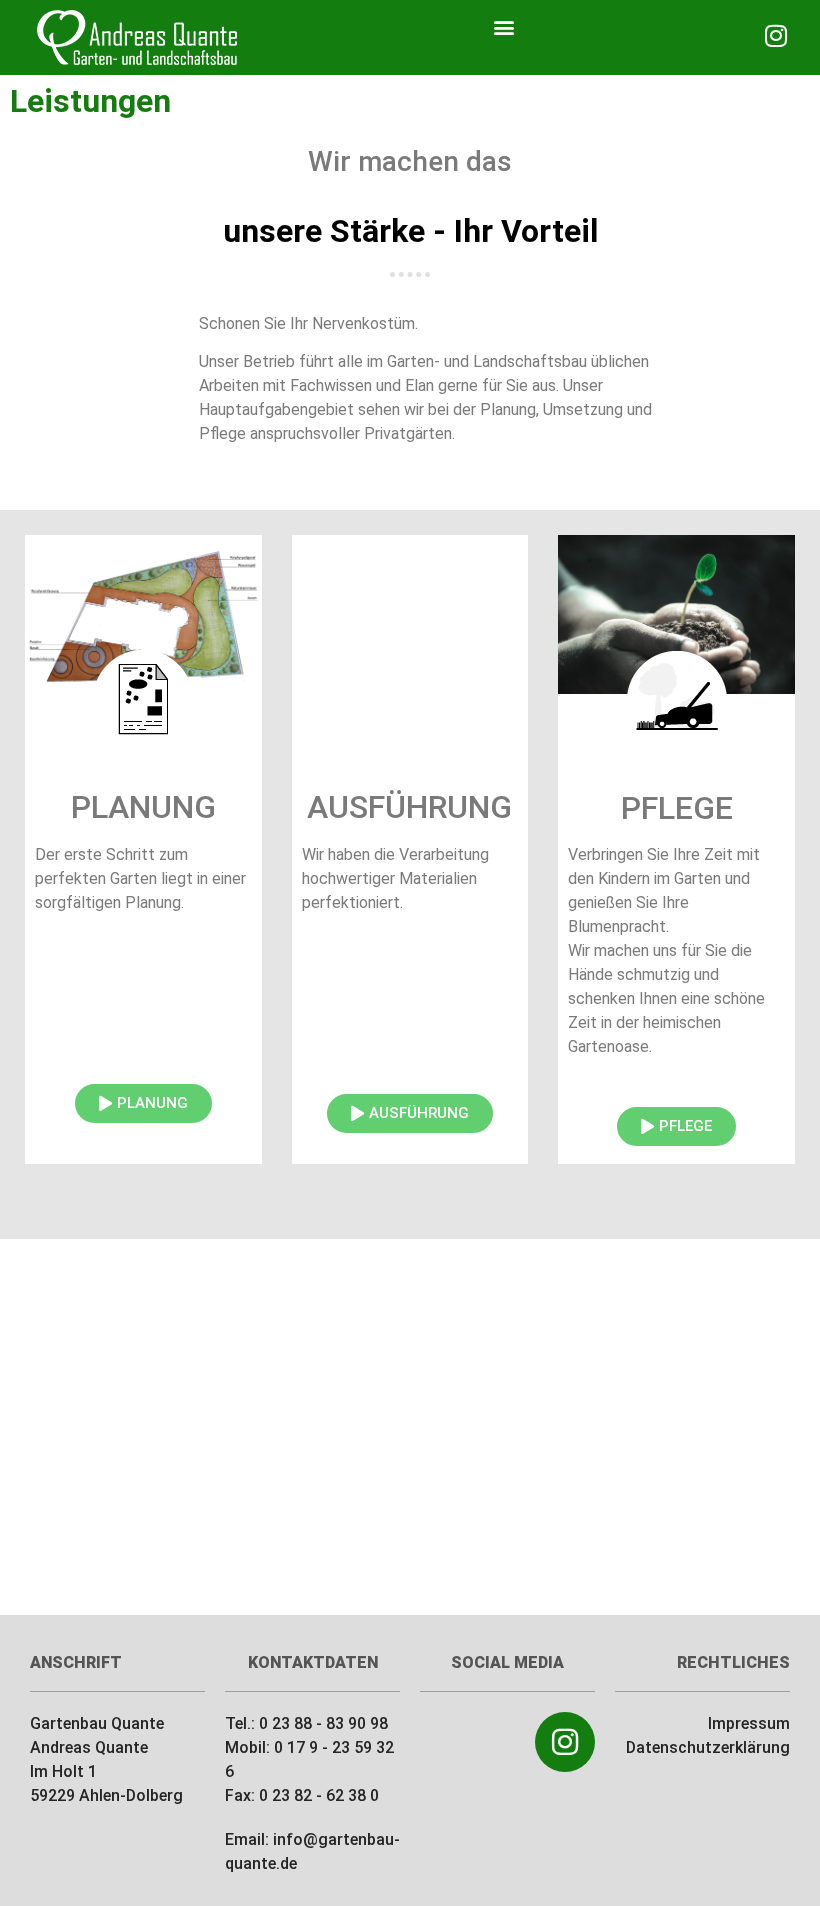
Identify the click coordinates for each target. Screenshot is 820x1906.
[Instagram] (776, 35)
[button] (504, 26)
